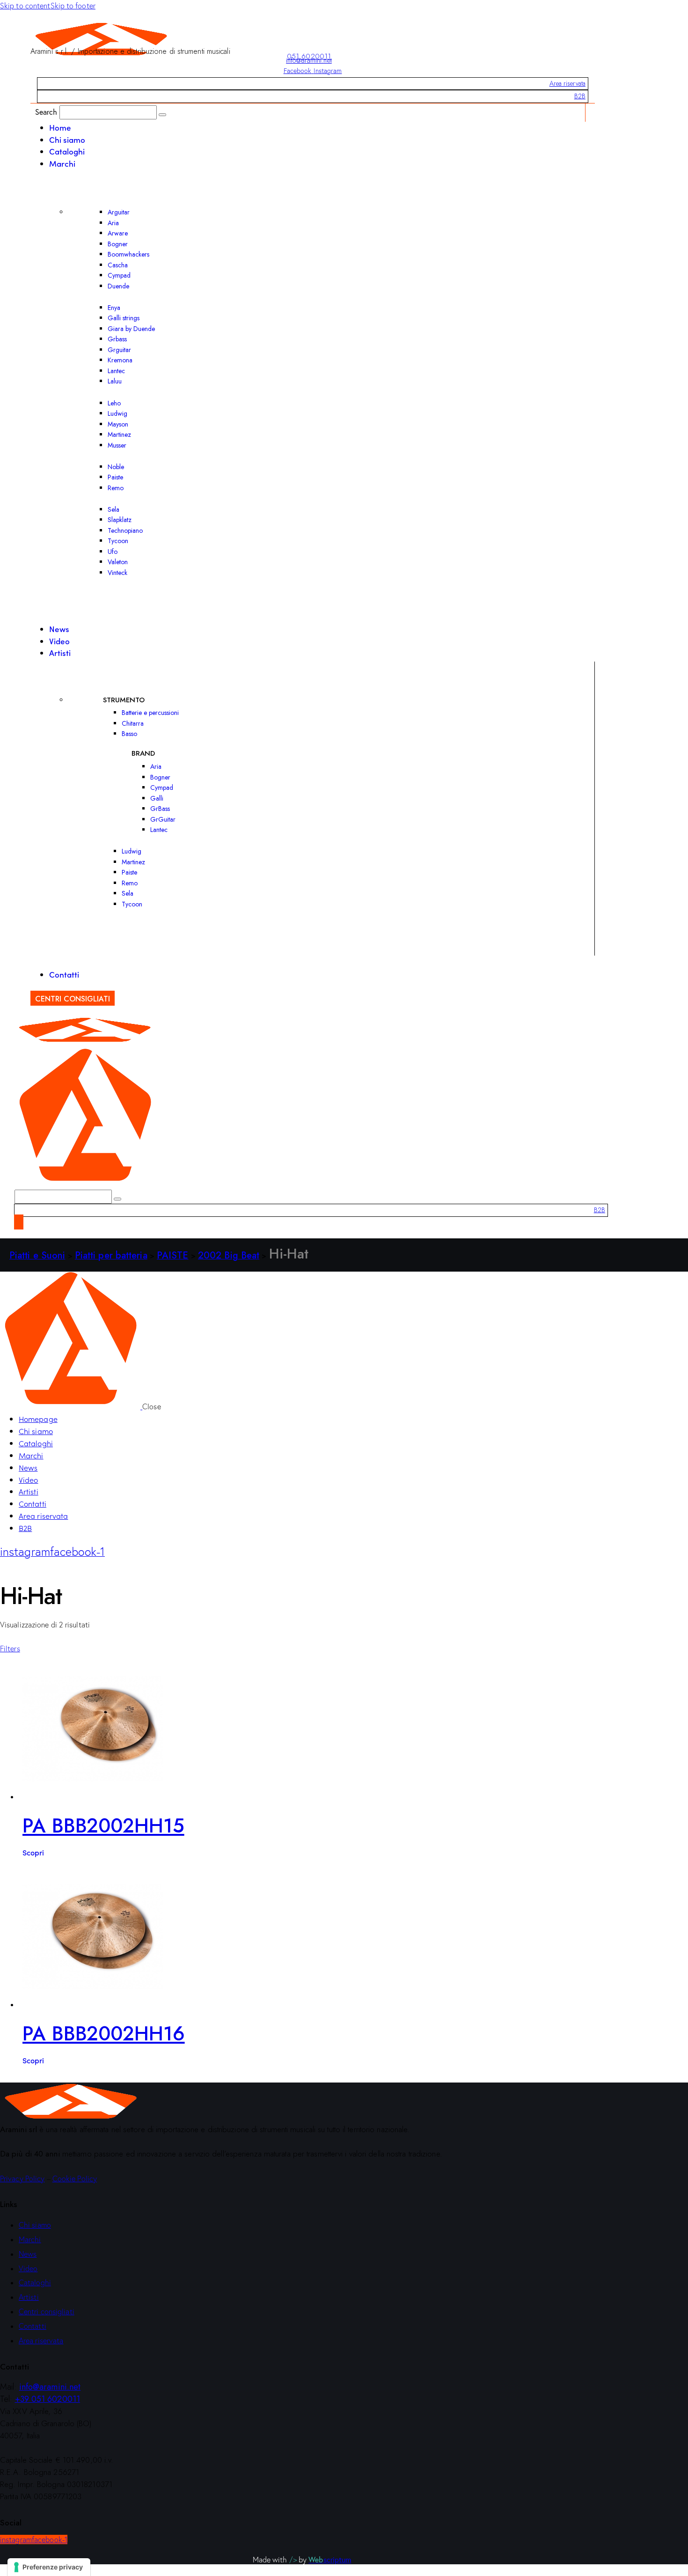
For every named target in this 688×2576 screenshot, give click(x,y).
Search (46, 112)
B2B (580, 96)
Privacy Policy (22, 2179)
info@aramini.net (309, 60)
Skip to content (25, 6)
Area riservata (567, 83)
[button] (10, 1649)
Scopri (33, 1852)
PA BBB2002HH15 (103, 1826)
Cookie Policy (75, 2179)
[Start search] (162, 115)
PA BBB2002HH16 (104, 2034)
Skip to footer (73, 6)
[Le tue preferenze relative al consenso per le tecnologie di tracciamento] (49, 2567)
